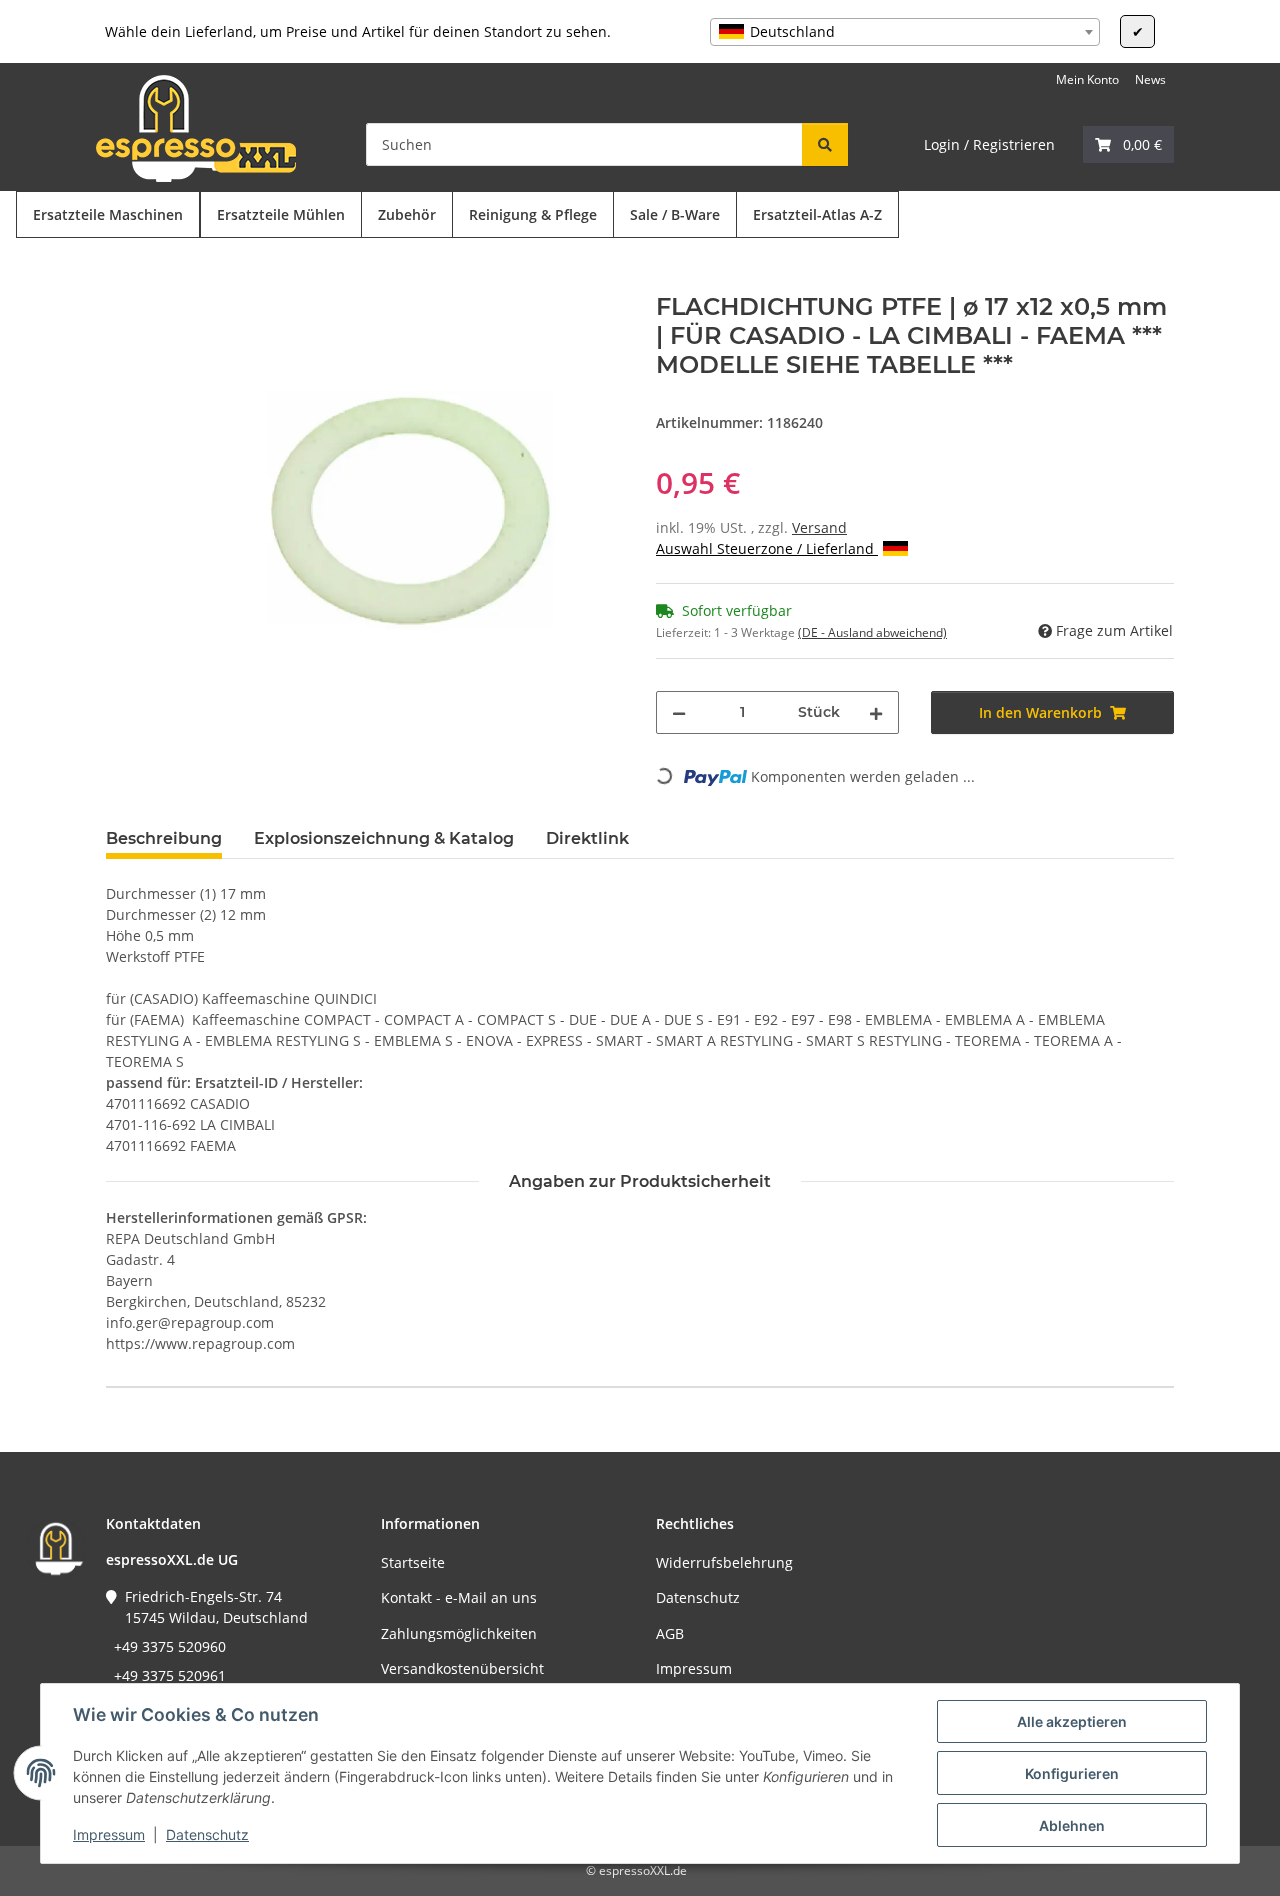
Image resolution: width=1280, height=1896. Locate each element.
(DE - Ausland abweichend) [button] (872, 632)
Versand (819, 527)
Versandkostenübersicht (462, 1668)
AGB (670, 1633)
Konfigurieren (1072, 1773)
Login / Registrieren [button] (989, 144)
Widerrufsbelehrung (724, 1562)
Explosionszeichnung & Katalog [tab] (384, 838)
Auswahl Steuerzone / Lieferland (767, 548)
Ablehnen (1072, 1825)
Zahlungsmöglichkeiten (459, 1633)
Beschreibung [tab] (164, 838)
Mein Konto (1087, 79)
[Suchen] (825, 144)
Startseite (413, 1562)
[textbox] (905, 32)
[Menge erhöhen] (876, 712)
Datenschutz (207, 1834)
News (1150, 79)
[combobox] (905, 32)
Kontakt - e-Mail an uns (459, 1597)
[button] (1128, 144)
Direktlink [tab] (587, 838)
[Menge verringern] (679, 712)
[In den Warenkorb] (122, 282)
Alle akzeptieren (1072, 1721)
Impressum (109, 1834)
